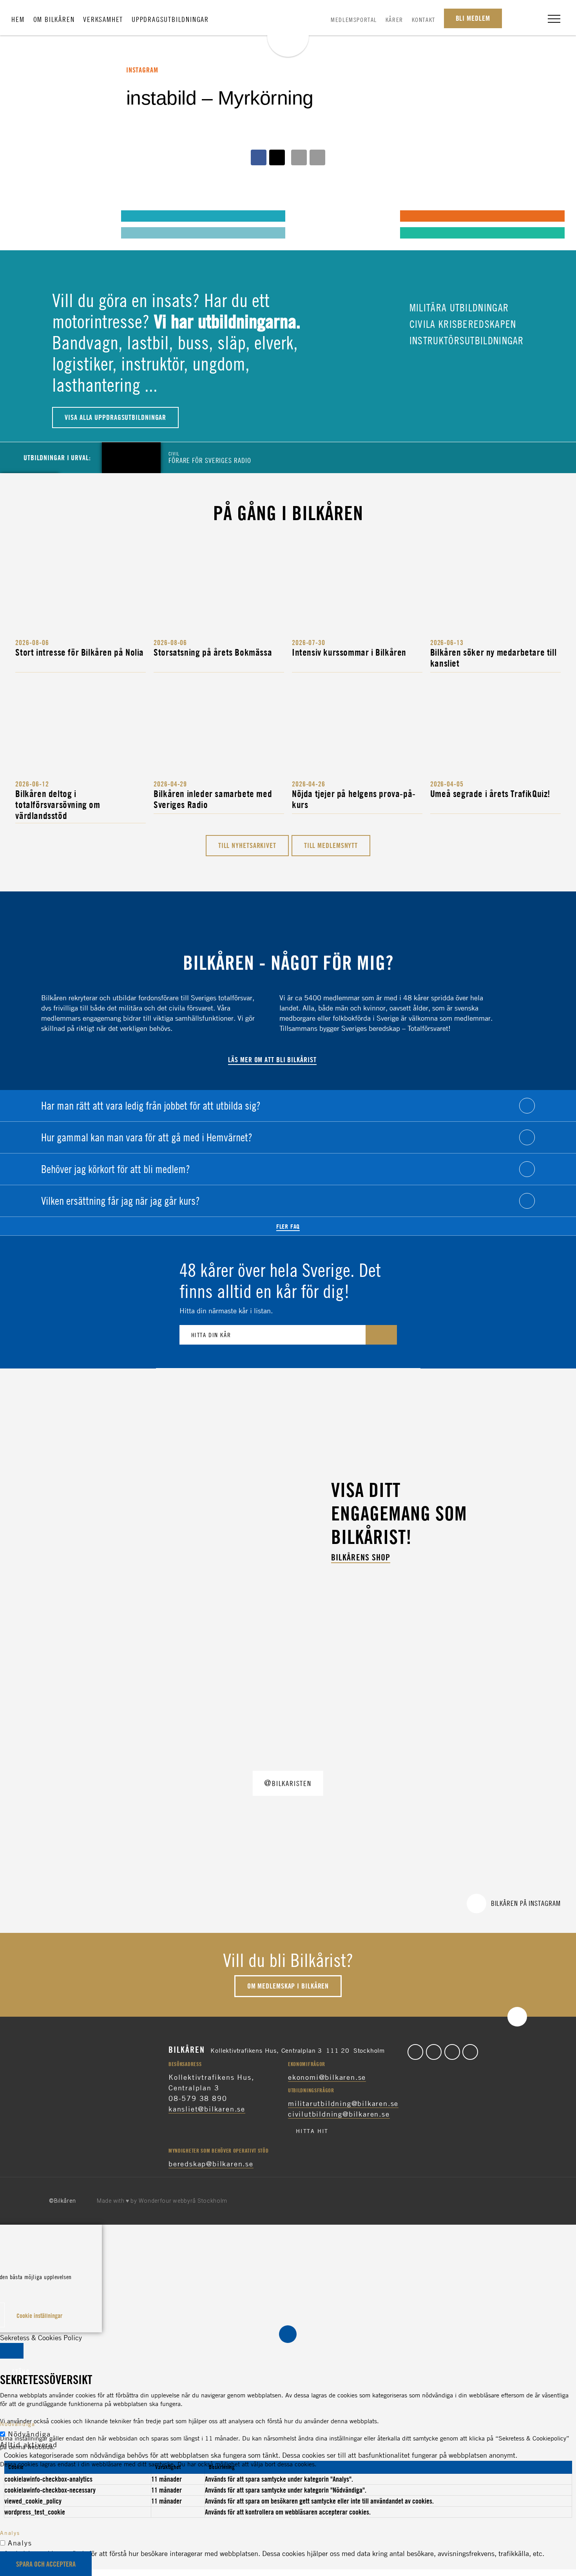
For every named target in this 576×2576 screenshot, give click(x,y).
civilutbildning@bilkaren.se (339, 2114)
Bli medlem (473, 18)
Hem (18, 19)
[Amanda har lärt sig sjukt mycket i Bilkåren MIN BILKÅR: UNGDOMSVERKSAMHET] (27, 215)
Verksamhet (103, 19)
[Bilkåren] (288, 30)
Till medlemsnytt (331, 845)
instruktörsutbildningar (465, 340)
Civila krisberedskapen (462, 324)
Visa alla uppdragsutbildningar (115, 417)
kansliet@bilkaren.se (207, 2109)
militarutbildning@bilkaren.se (343, 2103)
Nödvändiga (29, 2434)
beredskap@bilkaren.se (211, 2164)
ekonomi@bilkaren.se (327, 2077)
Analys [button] (10, 2533)
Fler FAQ (288, 1226)
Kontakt (424, 20)
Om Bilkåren (54, 19)
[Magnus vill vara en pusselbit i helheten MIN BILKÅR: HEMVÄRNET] (307, 215)
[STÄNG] (12, 2351)
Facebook (415, 2052)
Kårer (394, 20)
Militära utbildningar (458, 307)
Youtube (470, 2052)
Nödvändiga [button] (18, 2424)
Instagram (452, 2052)
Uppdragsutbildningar (170, 19)
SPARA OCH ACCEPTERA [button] (46, 2564)
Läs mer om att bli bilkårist (272, 1060)
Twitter (434, 2052)
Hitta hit (312, 2131)
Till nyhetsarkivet (247, 845)
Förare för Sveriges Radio (210, 457)
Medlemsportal (354, 20)
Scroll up (517, 2017)
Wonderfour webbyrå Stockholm (183, 2201)
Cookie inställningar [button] (39, 2316)
